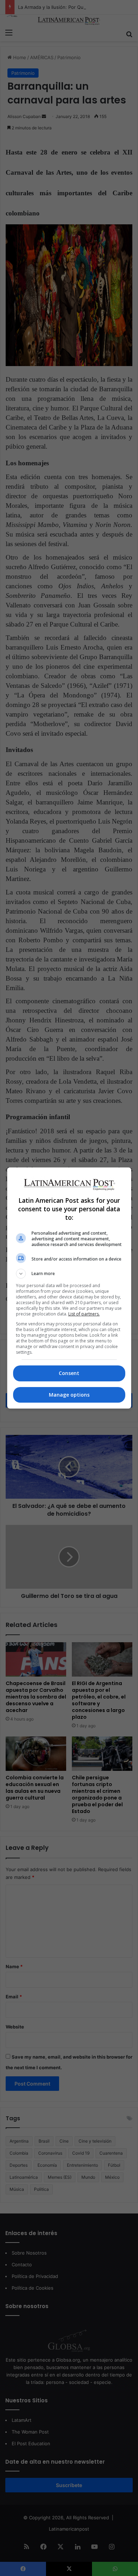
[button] (69, 1274)
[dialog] (69, 1288)
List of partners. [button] (84, 1314)
